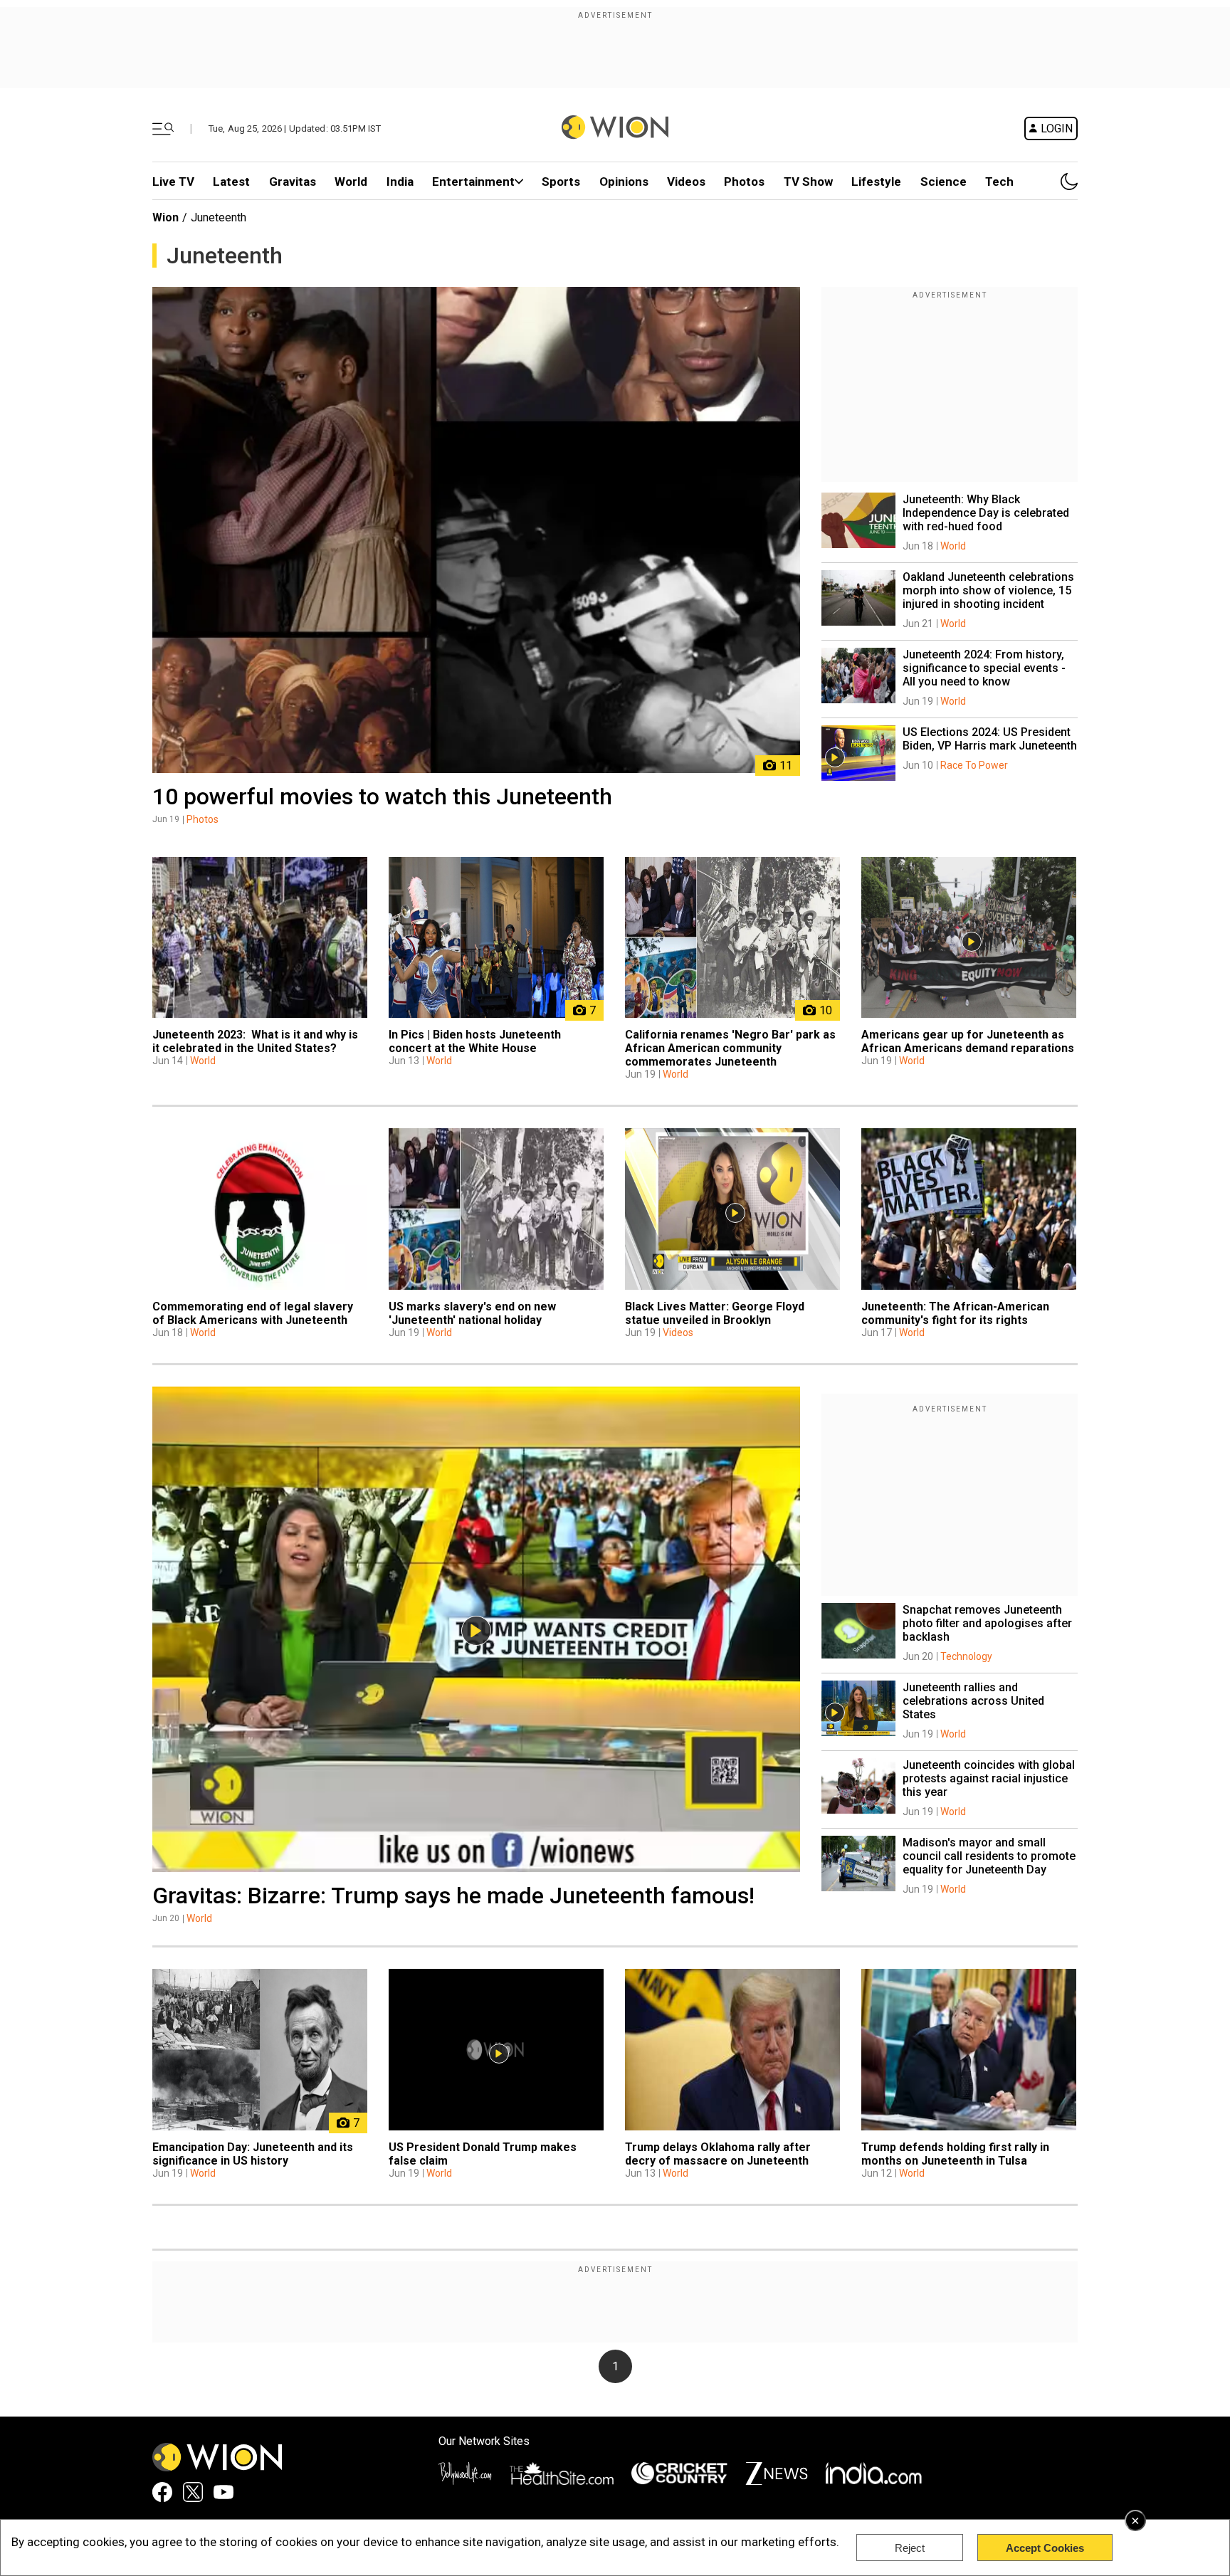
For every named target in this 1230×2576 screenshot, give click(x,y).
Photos (744, 182)
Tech (999, 182)
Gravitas (293, 182)
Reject (910, 2548)
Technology (966, 1656)
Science (943, 182)
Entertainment (473, 182)
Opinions (624, 182)
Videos (678, 1332)
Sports (561, 182)
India (400, 182)
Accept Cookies (1045, 2548)
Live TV (173, 182)
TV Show (808, 182)
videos (686, 182)
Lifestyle (876, 182)
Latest (231, 182)
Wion (165, 217)
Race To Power (974, 765)
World (351, 182)
